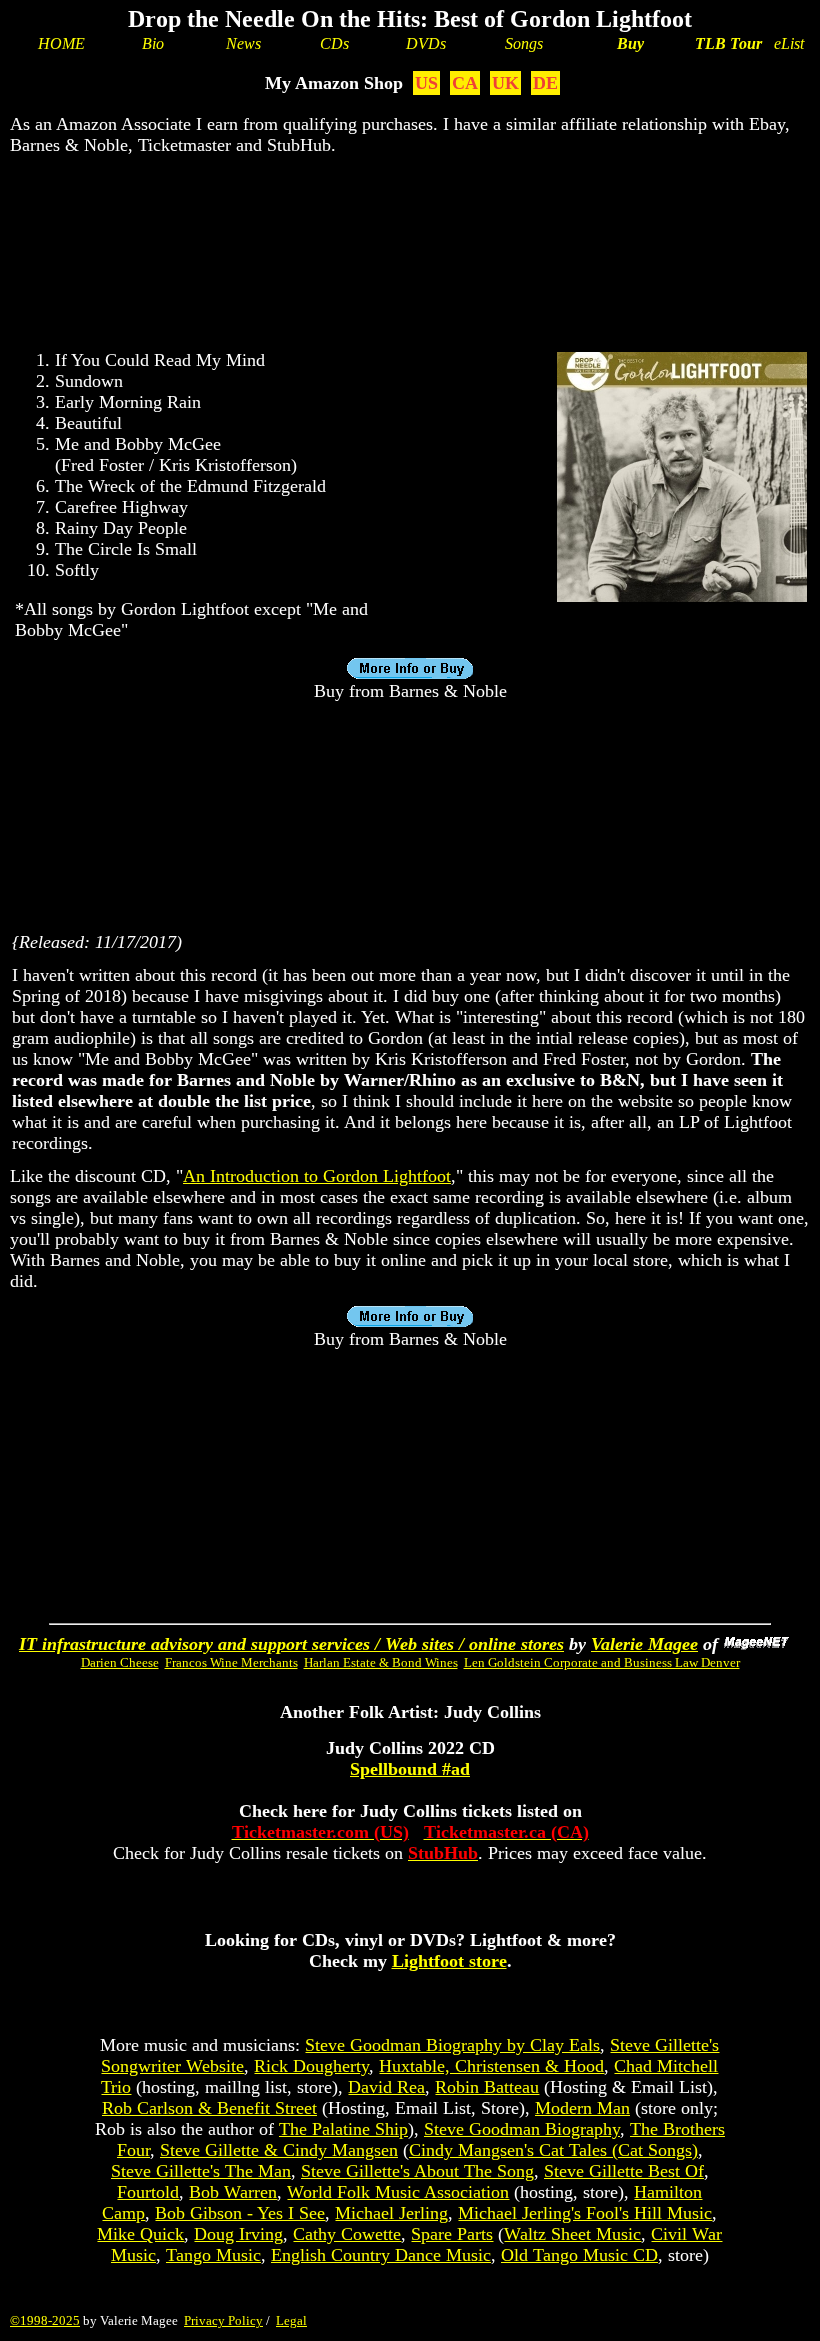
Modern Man (582, 2108)
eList (789, 43)
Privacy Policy (223, 2320)
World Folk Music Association (398, 2192)
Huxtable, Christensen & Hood (491, 2066)
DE (545, 83)
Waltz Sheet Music (572, 2234)
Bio (153, 43)
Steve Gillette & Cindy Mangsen (279, 2150)
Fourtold (148, 2192)
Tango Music (213, 2255)
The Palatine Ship (343, 2129)
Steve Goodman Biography (522, 2129)
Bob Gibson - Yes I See (240, 2213)
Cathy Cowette (347, 2234)
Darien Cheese (120, 1662)
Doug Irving (238, 2234)
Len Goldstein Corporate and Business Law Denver (602, 1662)
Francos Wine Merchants (231, 1662)
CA (465, 83)
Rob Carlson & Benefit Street (209, 2108)
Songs (524, 43)
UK (505, 83)
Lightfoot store (449, 1961)
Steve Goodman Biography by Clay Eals (452, 2045)
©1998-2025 (45, 2320)
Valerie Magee (644, 1644)
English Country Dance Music (381, 2255)
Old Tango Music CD (579, 2255)
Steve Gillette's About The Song (417, 2171)
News (243, 43)
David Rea (386, 2087)
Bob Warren (233, 2192)
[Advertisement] (410, 236)
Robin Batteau (487, 2087)
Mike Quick (140, 2234)
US (426, 83)
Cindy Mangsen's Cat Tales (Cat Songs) (553, 2150)
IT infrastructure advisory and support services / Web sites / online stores (291, 1644)
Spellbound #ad (410, 1769)
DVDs (426, 43)
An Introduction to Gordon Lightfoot (317, 1176)
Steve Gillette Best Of (624, 2171)
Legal (291, 2320)
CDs (334, 43)
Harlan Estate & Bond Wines (381, 1662)
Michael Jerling (391, 2213)
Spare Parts (452, 2234)
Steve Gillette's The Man (201, 2171)
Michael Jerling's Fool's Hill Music (585, 2213)
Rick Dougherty (311, 2066)
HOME (61, 43)
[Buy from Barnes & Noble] (682, 596)
